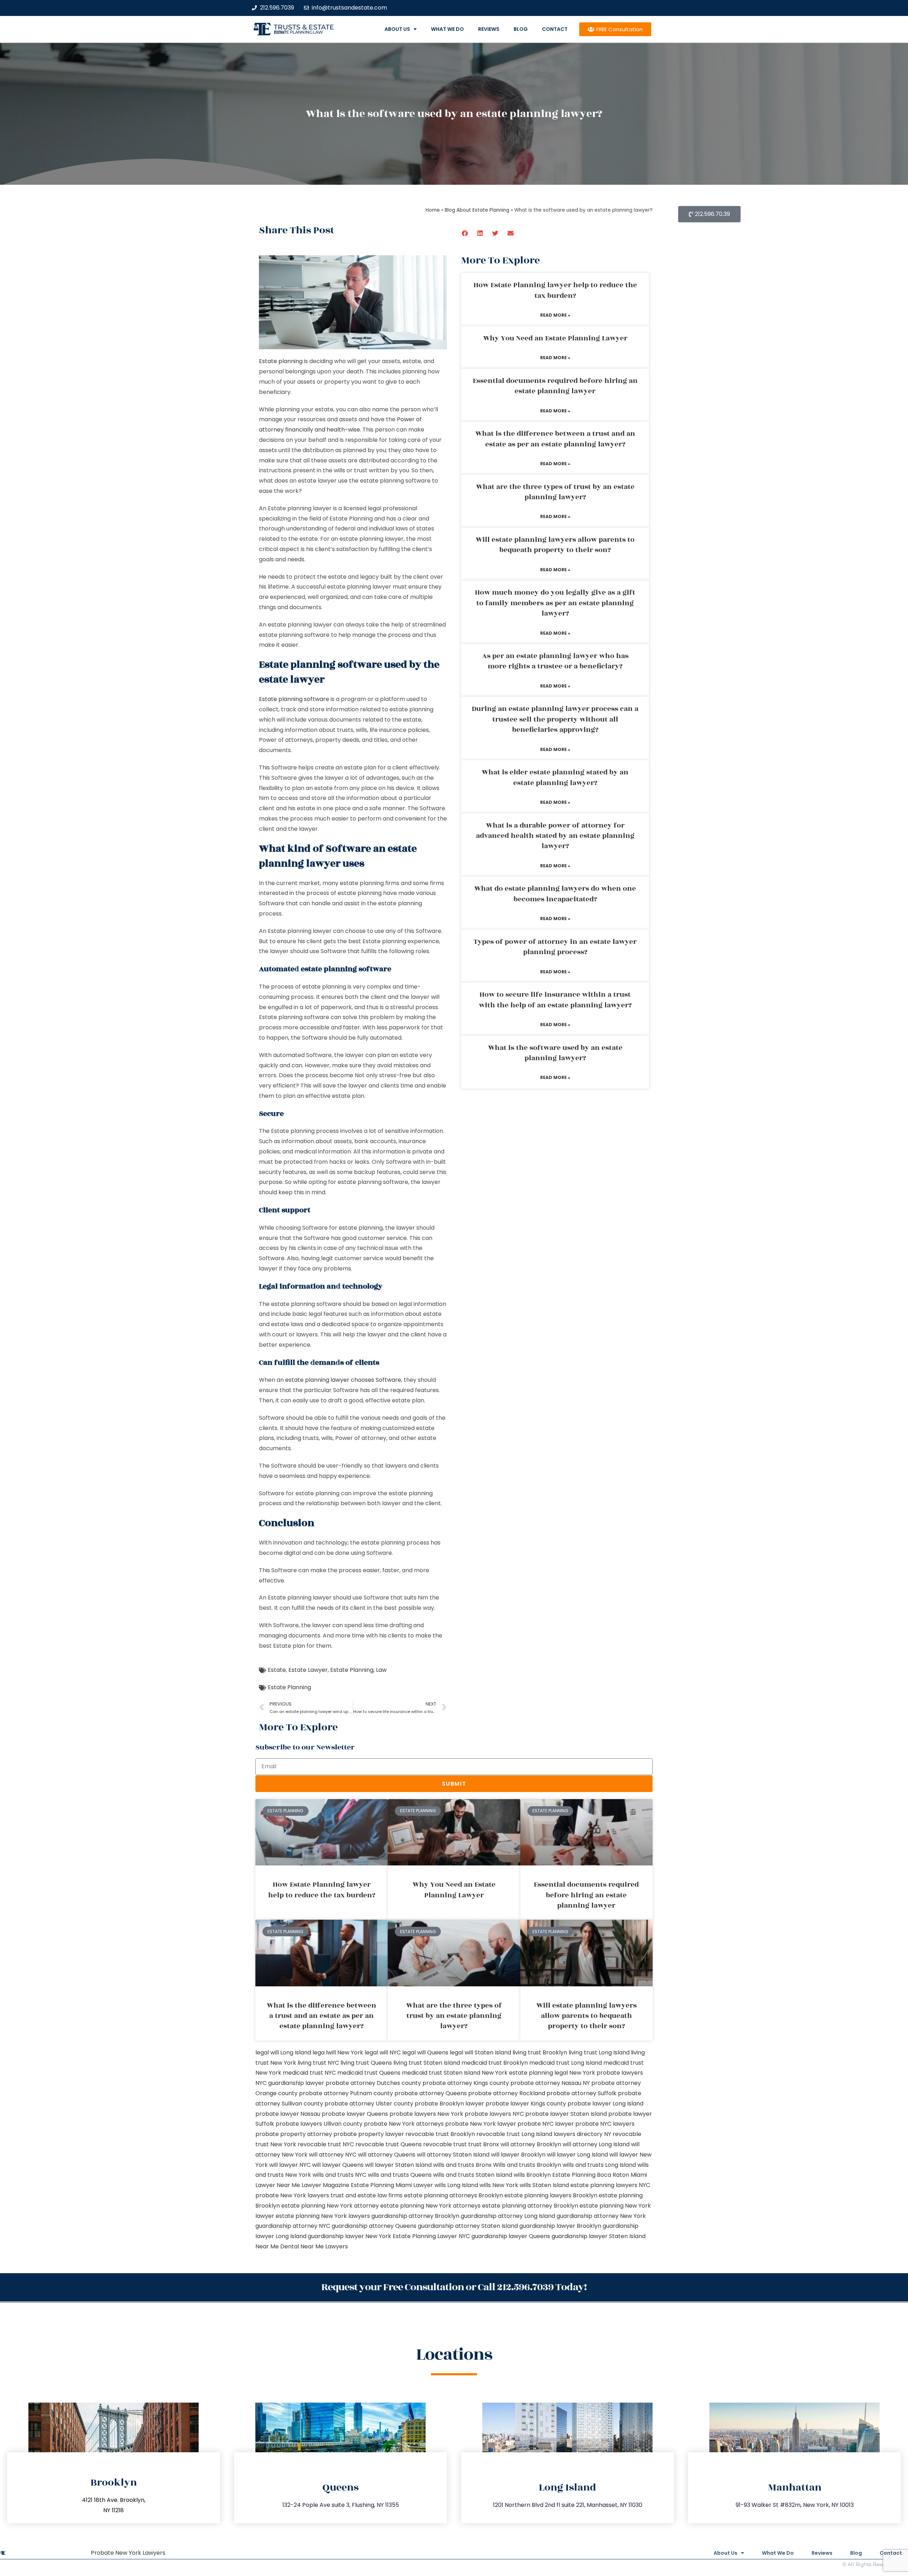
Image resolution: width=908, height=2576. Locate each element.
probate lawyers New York (426, 2114)
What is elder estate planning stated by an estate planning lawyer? (555, 777)
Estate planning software (294, 699)
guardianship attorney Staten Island (468, 2226)
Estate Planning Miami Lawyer (392, 2185)
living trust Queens (366, 2063)
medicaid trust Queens (369, 2073)
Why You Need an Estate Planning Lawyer (555, 338)
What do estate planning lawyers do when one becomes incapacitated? (555, 894)
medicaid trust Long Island (566, 2063)
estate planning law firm (298, 32)
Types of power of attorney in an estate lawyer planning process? (555, 947)
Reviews (489, 29)
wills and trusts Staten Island (473, 2175)
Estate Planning (352, 1670)
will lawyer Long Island (577, 2155)
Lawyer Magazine (325, 2185)
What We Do (447, 29)
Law (381, 1670)
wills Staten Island (544, 2185)
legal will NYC (383, 2052)
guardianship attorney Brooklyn (415, 2216)
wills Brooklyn (532, 2175)
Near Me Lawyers (324, 2246)
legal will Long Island (283, 2052)
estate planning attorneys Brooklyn (453, 2195)
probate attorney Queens (431, 2093)
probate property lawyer (369, 2134)
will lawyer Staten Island (398, 2165)
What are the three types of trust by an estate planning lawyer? (555, 492)
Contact (555, 29)
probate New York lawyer (481, 2124)
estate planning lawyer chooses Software (343, 1380)
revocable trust (445, 2144)
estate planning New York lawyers (323, 2216)
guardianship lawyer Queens (511, 2236)
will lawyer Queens (338, 2165)
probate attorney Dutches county (373, 2083)
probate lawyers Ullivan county (319, 2124)
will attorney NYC (333, 2155)
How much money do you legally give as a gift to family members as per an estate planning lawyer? (555, 603)
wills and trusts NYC (339, 2175)
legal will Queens (425, 2052)
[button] (465, 233)
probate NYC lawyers (605, 2124)
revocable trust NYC (326, 2144)
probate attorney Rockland (507, 2093)
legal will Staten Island (480, 2052)
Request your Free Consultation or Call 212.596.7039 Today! (454, 2287)
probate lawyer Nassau (288, 2114)
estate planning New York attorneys (430, 2206)
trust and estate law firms (367, 2195)
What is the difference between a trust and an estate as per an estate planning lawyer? (555, 439)
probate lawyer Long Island (605, 2104)
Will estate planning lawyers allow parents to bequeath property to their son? (555, 545)
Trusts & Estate (304, 27)
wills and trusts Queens (400, 2175)
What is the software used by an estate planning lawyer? (555, 1053)
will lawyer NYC (290, 2165)
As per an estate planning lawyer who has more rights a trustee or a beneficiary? (555, 661)
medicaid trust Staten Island (441, 2073)
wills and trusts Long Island (599, 2165)
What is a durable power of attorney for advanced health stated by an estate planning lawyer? (555, 836)
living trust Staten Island (427, 2063)
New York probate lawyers (606, 2073)
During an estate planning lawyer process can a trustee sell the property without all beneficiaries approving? (555, 719)
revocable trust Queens (389, 2144)
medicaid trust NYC (309, 2073)
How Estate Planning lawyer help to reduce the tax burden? (555, 290)
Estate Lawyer (308, 1670)
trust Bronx (484, 2144)
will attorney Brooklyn (531, 2144)
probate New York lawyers (292, 2195)
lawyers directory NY (583, 2134)
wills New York (499, 2185)
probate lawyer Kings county (526, 2104)
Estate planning (281, 361)
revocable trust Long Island (514, 2134)
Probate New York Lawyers (128, 2553)
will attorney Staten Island (453, 2155)
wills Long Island (456, 2185)
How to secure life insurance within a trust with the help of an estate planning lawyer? (555, 1000)
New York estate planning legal (525, 2073)
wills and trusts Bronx (462, 2165)
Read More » (555, 315)
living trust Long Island (599, 2052)
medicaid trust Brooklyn (495, 2063)
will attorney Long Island (596, 2144)
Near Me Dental (277, 2246)
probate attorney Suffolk (582, 2093)
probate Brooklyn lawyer (449, 2104)
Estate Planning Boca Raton (591, 2175)
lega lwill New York (338, 2052)
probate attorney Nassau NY (550, 2083)
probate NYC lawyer (546, 2124)
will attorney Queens (387, 2155)
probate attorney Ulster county (369, 2104)
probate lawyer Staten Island (566, 2114)
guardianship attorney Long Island (508, 2216)
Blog (521, 29)
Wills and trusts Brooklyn (527, 2165)
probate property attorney (294, 2134)
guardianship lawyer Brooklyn (560, 2226)
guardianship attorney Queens (374, 2226)
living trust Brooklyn (540, 2052)
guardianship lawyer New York (350, 2236)
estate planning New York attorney (330, 2206)
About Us (397, 29)
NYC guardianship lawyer (290, 2083)
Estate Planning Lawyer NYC (431, 2236)
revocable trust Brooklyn (440, 2134)
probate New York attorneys (404, 2124)
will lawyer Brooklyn (518, 2155)
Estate (277, 1670)
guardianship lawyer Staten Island (599, 2236)
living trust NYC (318, 2063)
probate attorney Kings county (466, 2083)
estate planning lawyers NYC (610, 2185)
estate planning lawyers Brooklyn (551, 2195)
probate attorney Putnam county (346, 2093)
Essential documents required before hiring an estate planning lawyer (555, 386)
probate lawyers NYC (494, 2114)
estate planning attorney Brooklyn (530, 2206)
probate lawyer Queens (355, 2114)
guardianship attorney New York (601, 2216)
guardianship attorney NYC (293, 2226)
